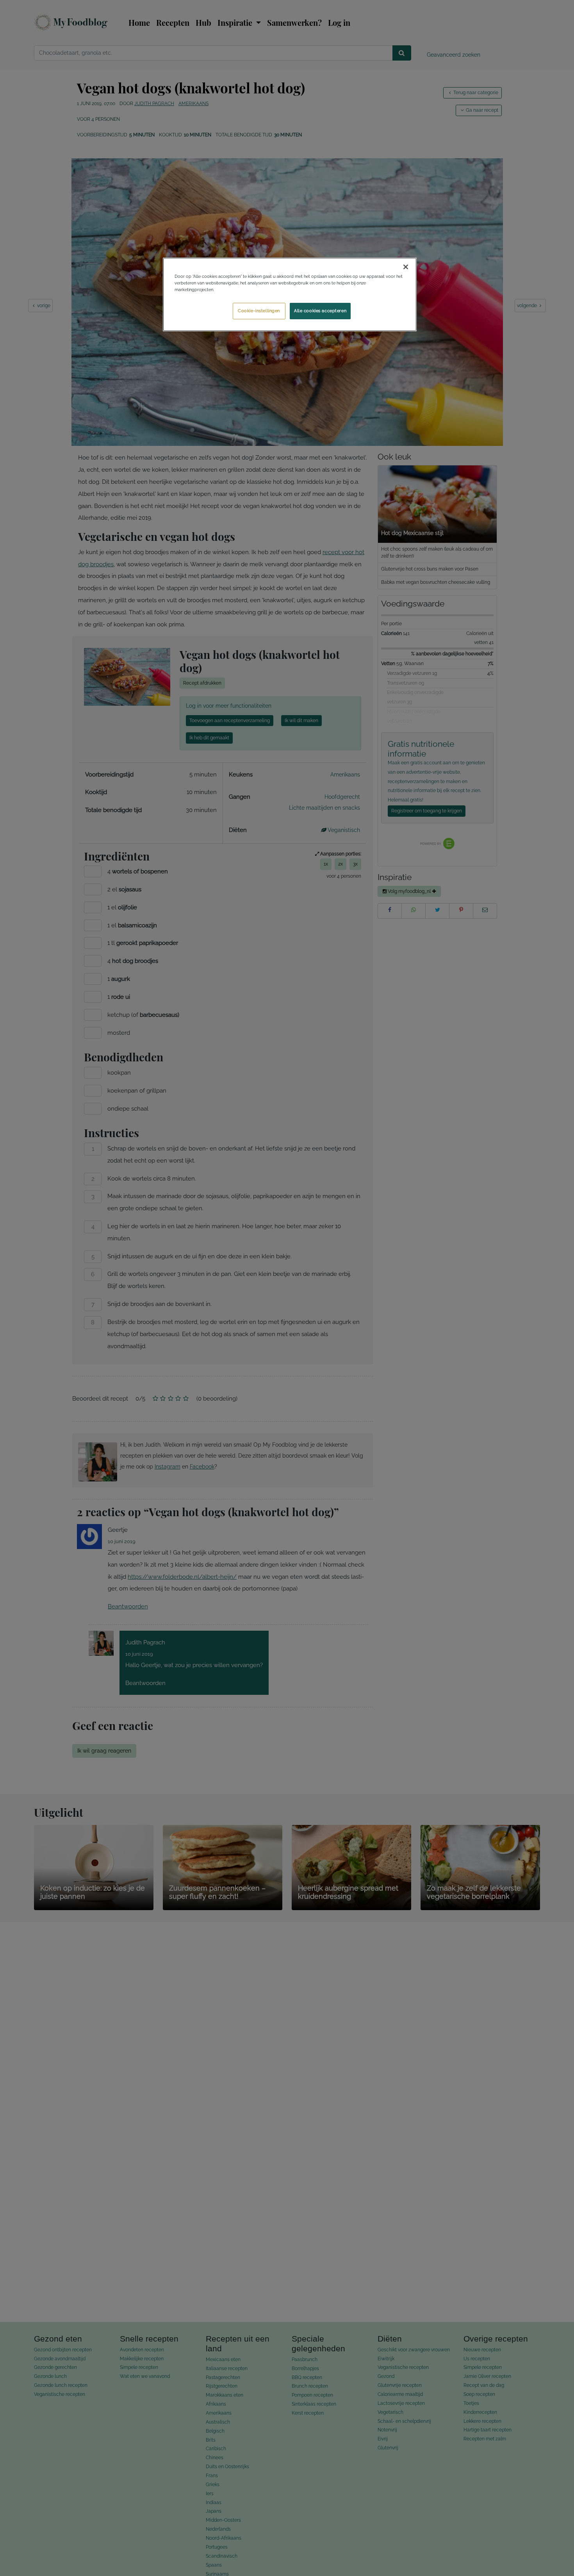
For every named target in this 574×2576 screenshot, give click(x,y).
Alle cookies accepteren (320, 311)
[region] (290, 294)
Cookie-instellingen (259, 311)
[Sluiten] (406, 267)
